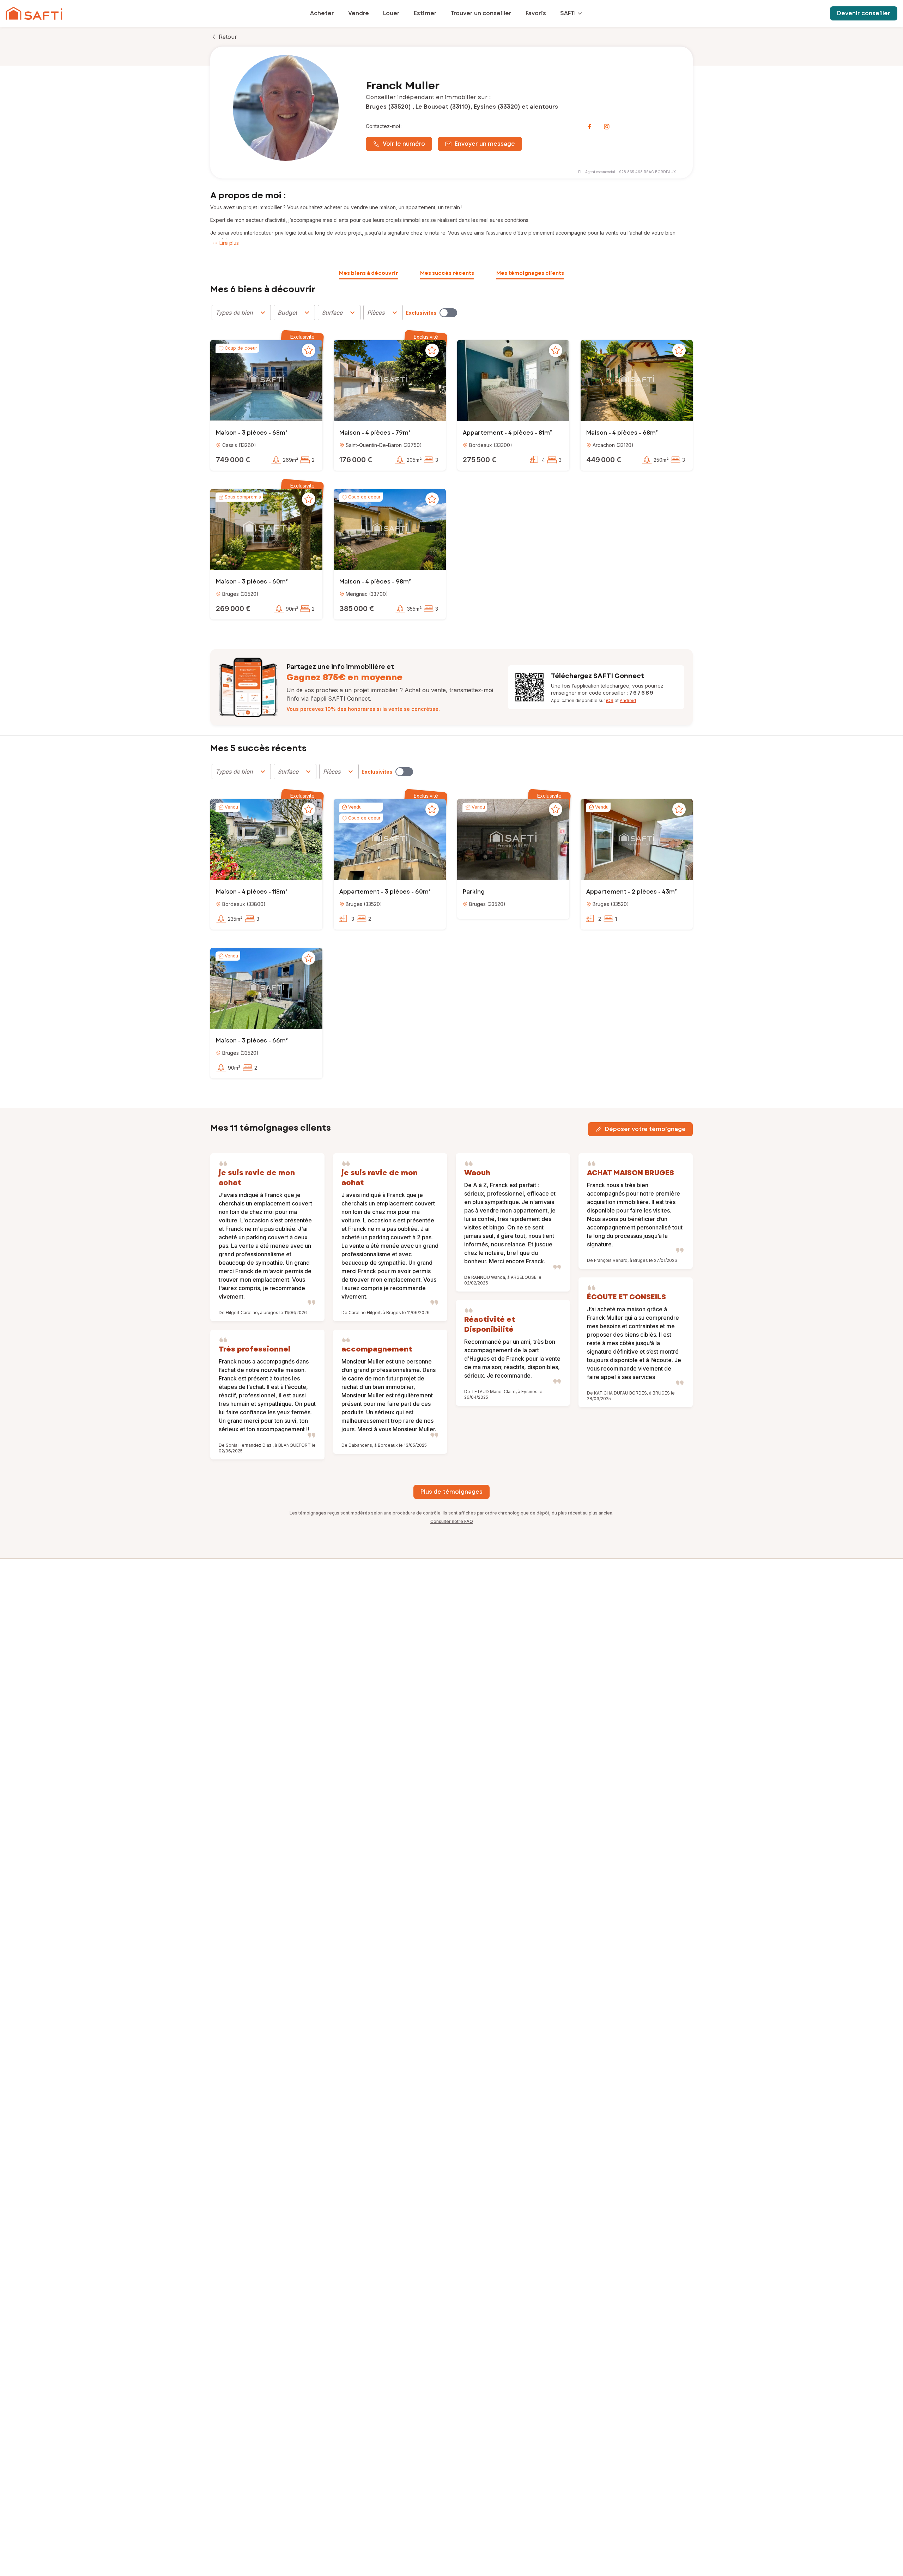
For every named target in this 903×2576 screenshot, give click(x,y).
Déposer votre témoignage (645, 1129)
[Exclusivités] (448, 313)
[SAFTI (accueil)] (34, 13)
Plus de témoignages (451, 1492)
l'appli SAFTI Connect (340, 699)
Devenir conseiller (864, 13)
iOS (610, 700)
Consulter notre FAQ (452, 1521)
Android (628, 700)
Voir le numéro (404, 144)
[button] (266, 382)
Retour (228, 37)
